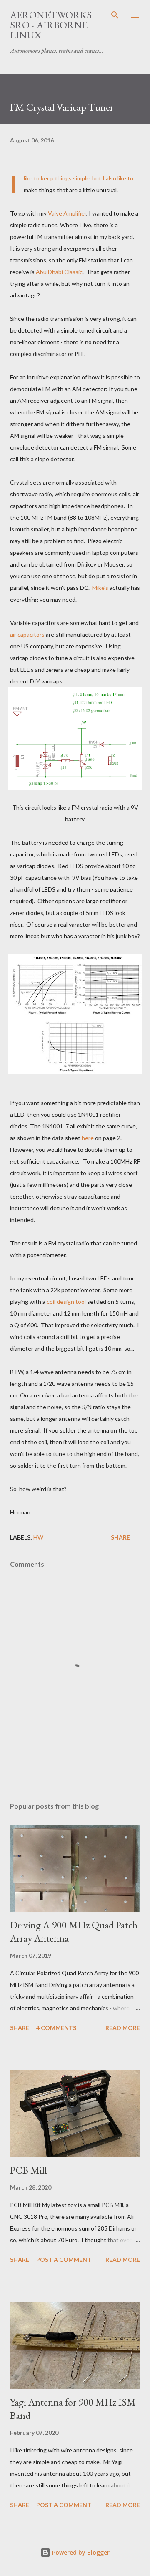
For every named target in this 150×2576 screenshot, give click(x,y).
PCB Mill (29, 2170)
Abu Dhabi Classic (59, 272)
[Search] (115, 15)
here (88, 1138)
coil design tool (66, 1302)
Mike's (100, 588)
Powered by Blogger (80, 2552)
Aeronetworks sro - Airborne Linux (51, 25)
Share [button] (120, 1537)
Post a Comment (64, 2260)
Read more (123, 2028)
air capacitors (27, 634)
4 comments (56, 2028)
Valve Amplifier (67, 213)
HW (38, 1537)
